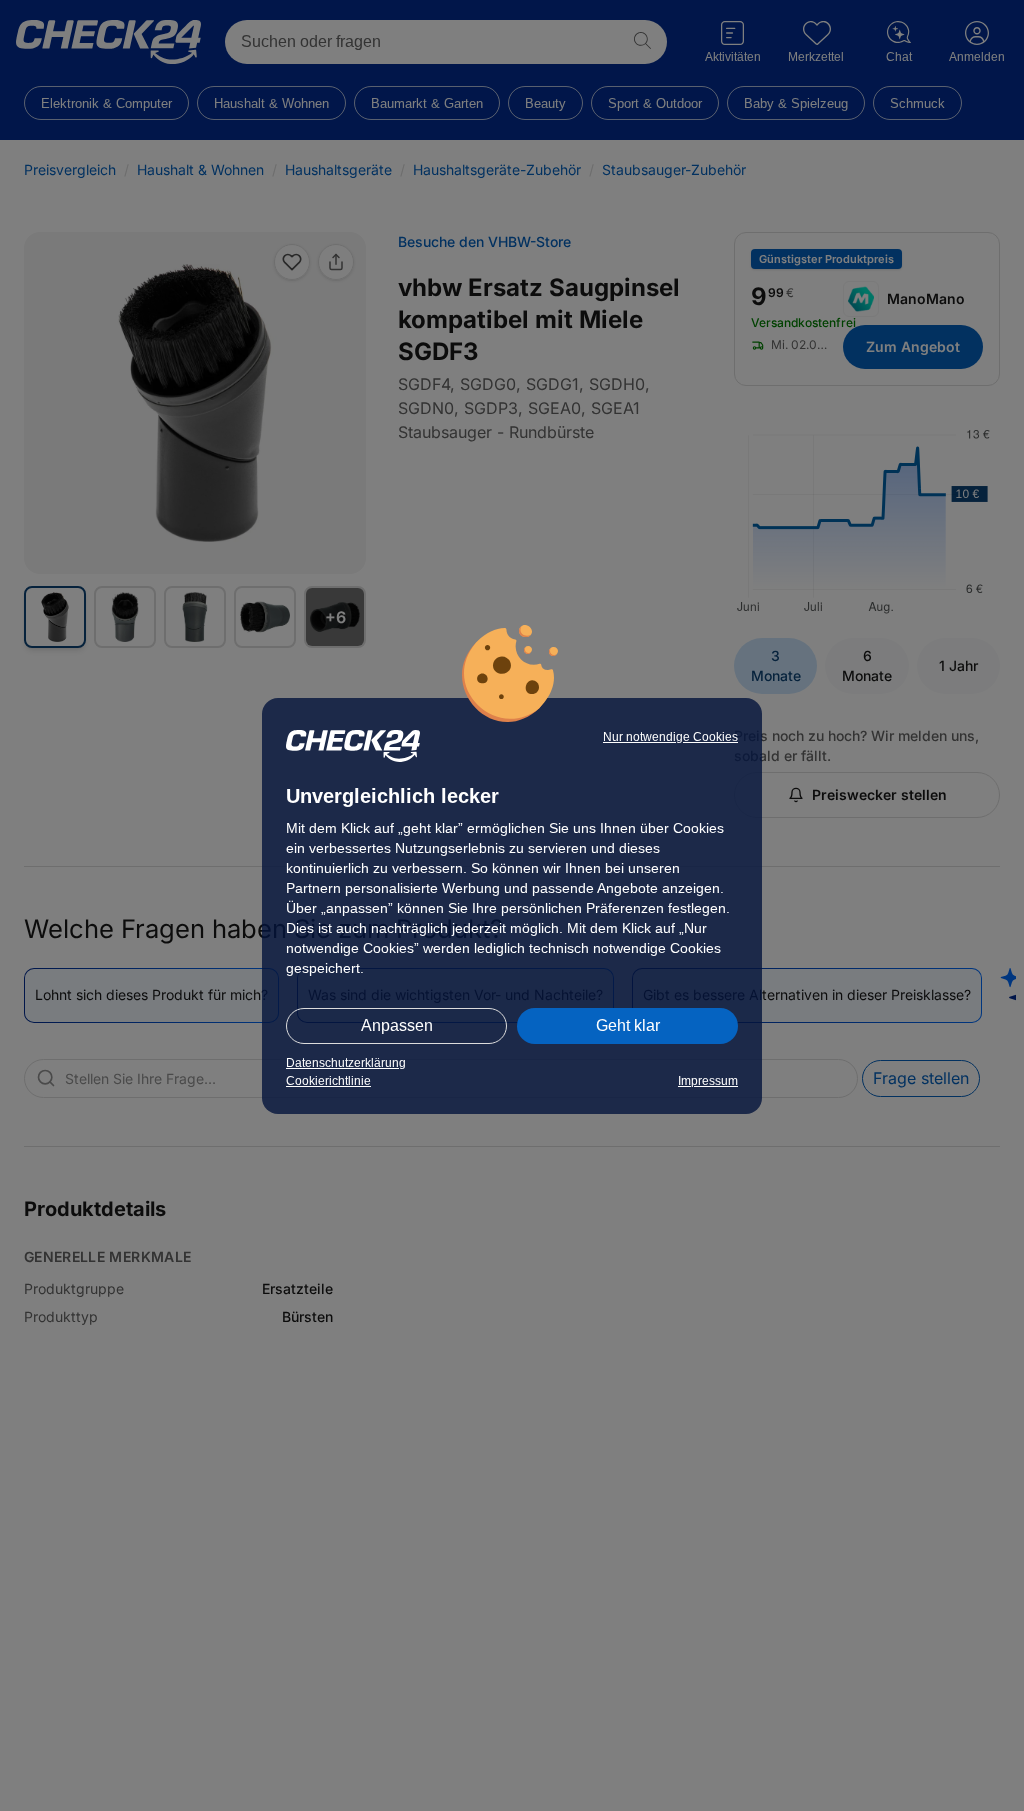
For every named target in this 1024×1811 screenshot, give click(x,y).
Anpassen (397, 1025)
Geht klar (628, 1025)
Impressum (708, 1081)
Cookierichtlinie (328, 1081)
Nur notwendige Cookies (670, 737)
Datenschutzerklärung (346, 1063)
